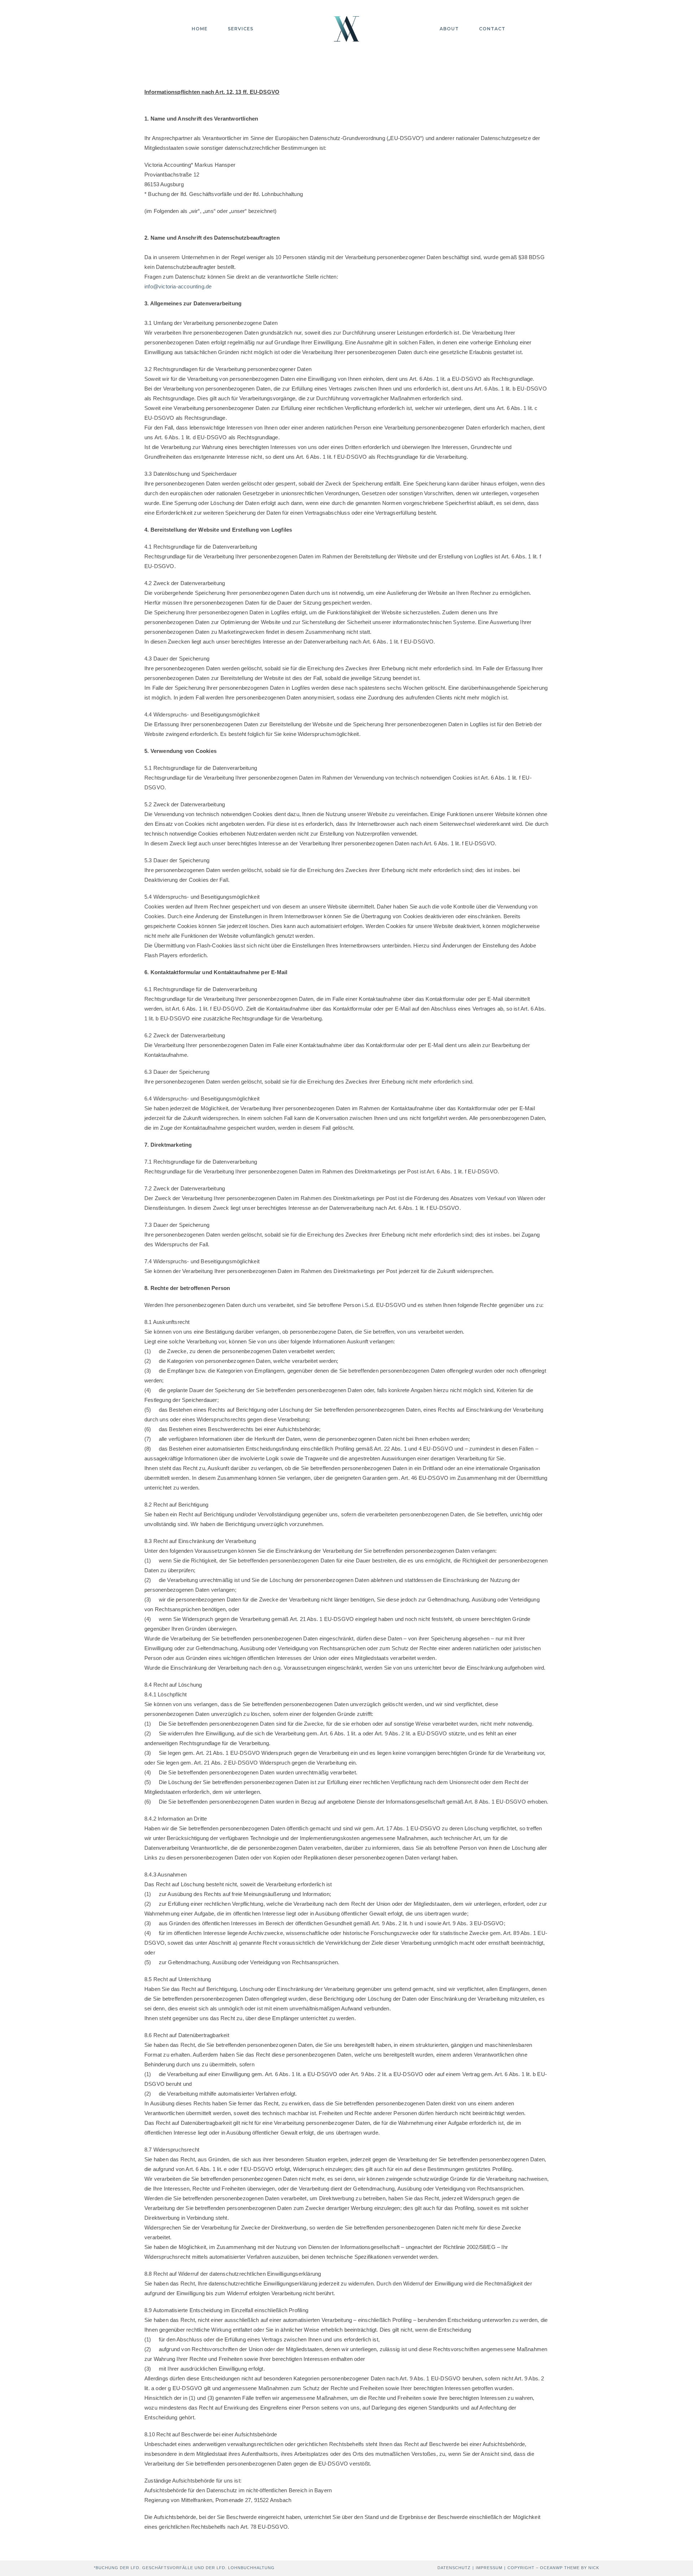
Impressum (489, 2568)
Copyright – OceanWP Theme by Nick (553, 2568)
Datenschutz (454, 2568)
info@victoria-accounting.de (178, 286)
